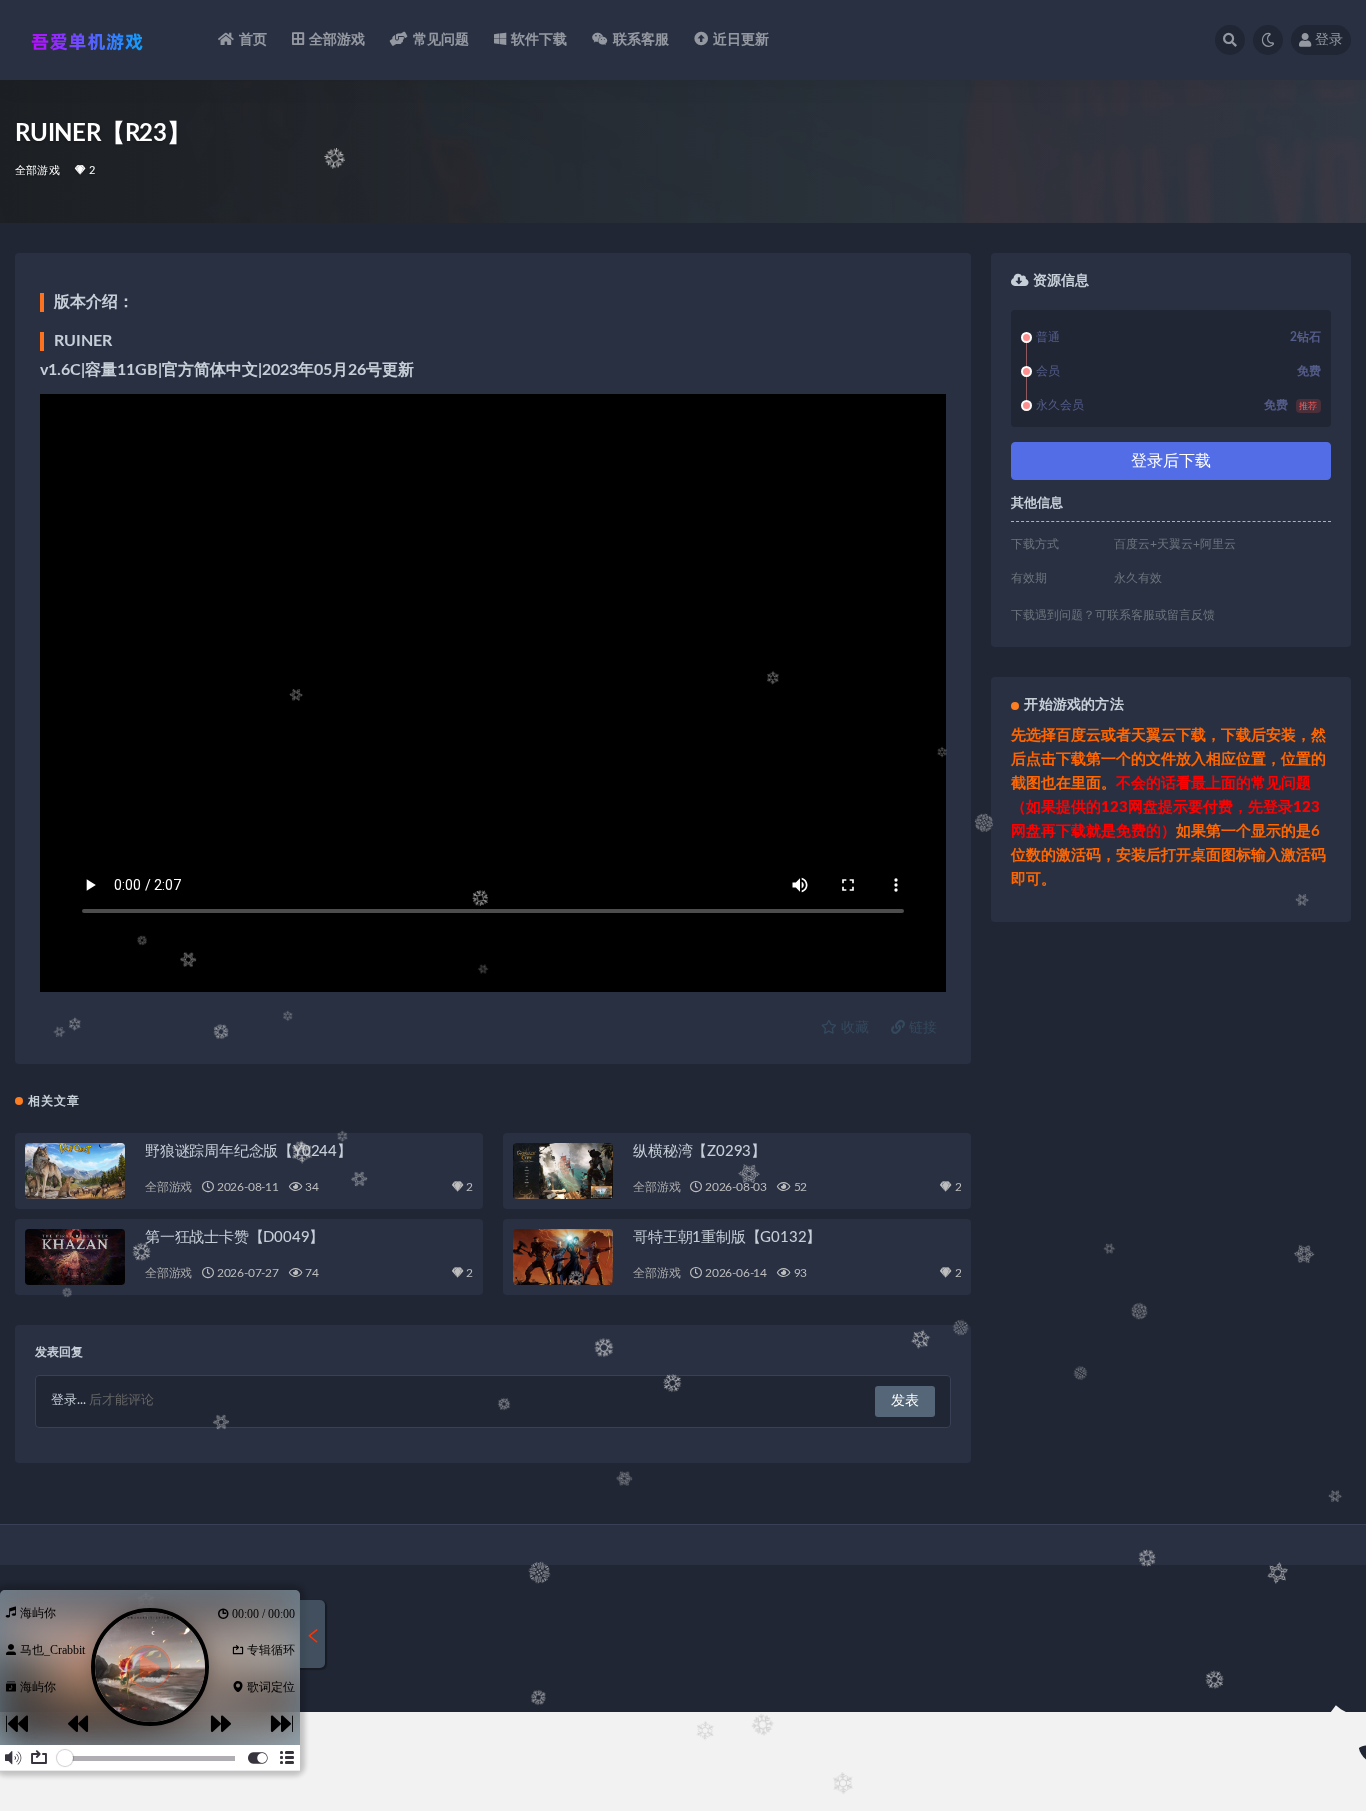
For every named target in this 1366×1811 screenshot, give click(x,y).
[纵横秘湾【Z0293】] (563, 1171)
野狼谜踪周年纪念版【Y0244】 (248, 1151)
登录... (68, 1400)
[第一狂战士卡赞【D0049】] (75, 1257)
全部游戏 (337, 40)
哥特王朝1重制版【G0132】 (727, 1237)
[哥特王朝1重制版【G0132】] (563, 1257)
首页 (253, 40)
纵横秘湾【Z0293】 (699, 1151)
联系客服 (641, 40)
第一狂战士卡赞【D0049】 (234, 1237)
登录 (1329, 40)
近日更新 (741, 40)
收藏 (853, 1028)
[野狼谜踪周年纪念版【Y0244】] (75, 1171)
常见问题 (441, 40)
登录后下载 (1171, 461)
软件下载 (539, 40)
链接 (921, 1028)
